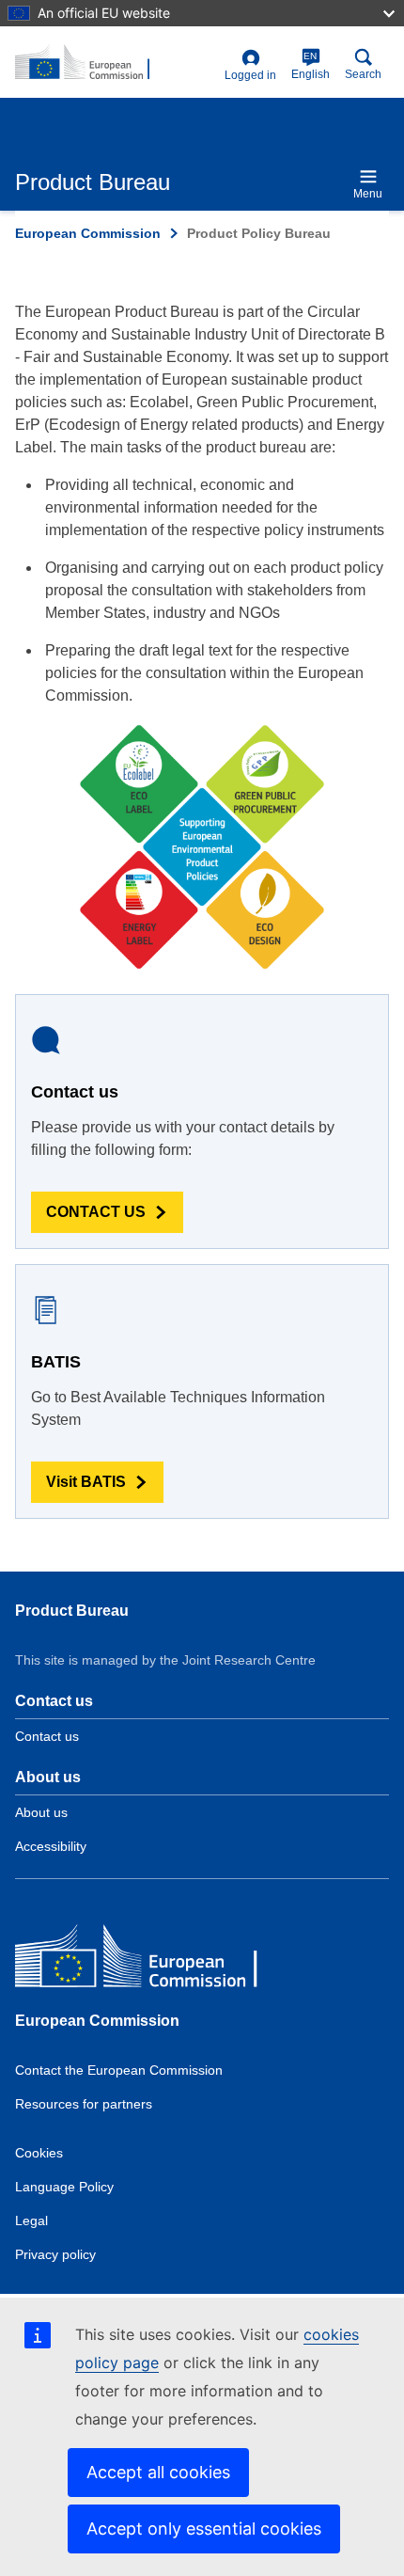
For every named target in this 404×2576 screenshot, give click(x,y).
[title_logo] (116, 63)
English (311, 66)
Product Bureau (72, 1611)
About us (41, 1812)
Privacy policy (55, 2254)
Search (363, 74)
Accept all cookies (158, 2472)
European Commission (88, 233)
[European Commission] (151, 1960)
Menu (368, 194)
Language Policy (64, 2187)
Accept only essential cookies (204, 2529)
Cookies (39, 2153)
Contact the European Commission (119, 2070)
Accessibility (51, 1846)
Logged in (250, 75)
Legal (31, 2220)
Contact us (47, 1736)
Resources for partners (84, 2104)
